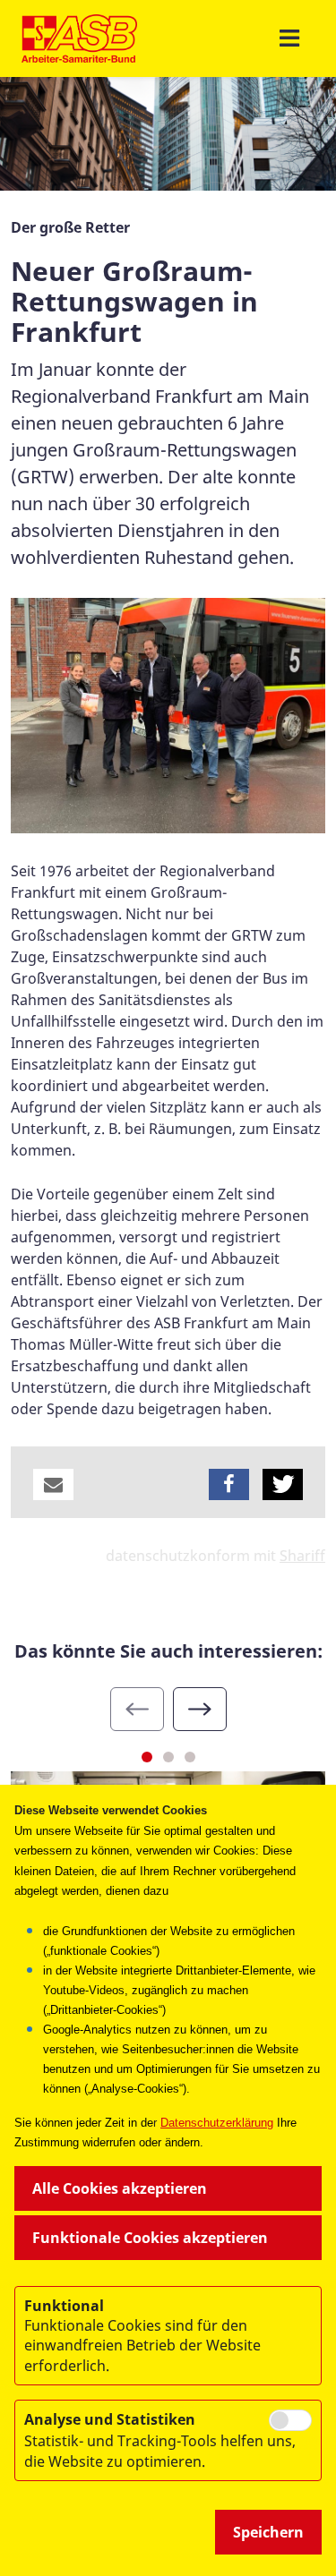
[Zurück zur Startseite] (79, 38)
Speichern (268, 2532)
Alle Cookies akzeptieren (120, 2188)
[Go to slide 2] (168, 1757)
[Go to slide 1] (147, 1757)
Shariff (302, 1556)
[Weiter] (200, 1709)
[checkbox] (290, 2420)
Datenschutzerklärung (217, 2123)
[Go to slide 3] (190, 1757)
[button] (53, 1484)
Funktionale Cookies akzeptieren (150, 2238)
